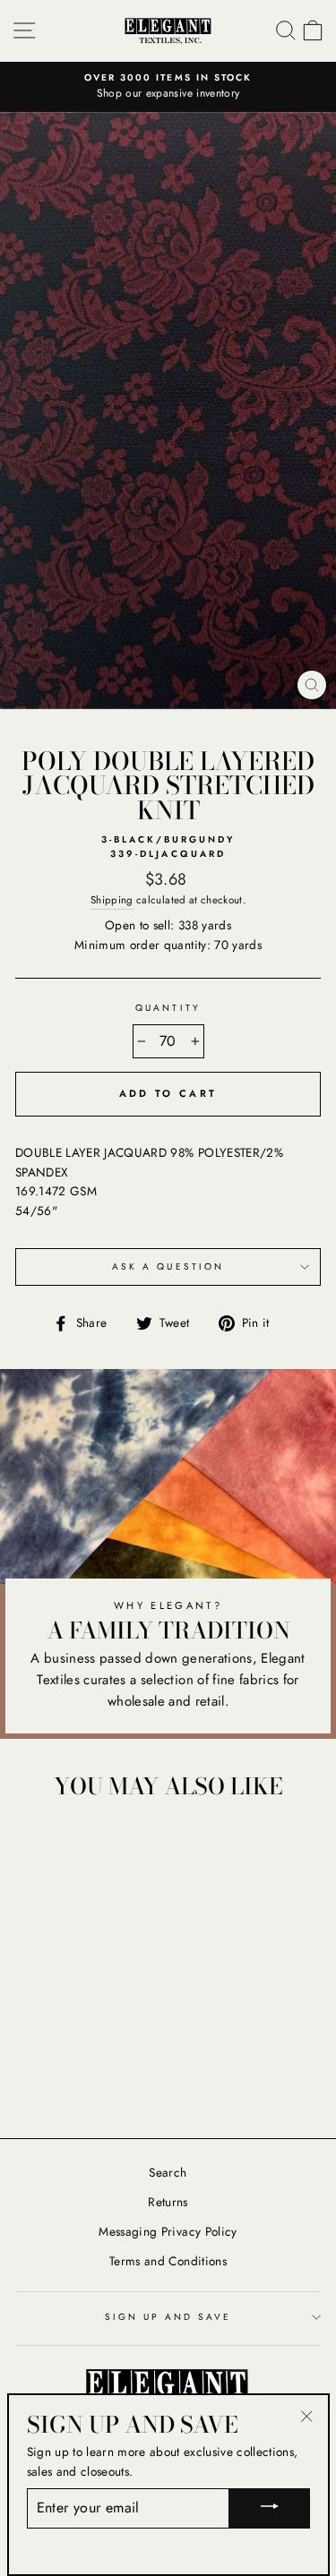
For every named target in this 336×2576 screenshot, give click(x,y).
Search (168, 2172)
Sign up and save (168, 2317)
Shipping (112, 900)
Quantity (168, 1008)
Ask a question (168, 1267)
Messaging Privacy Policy (168, 2231)
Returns (168, 2202)
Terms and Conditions (168, 2261)
